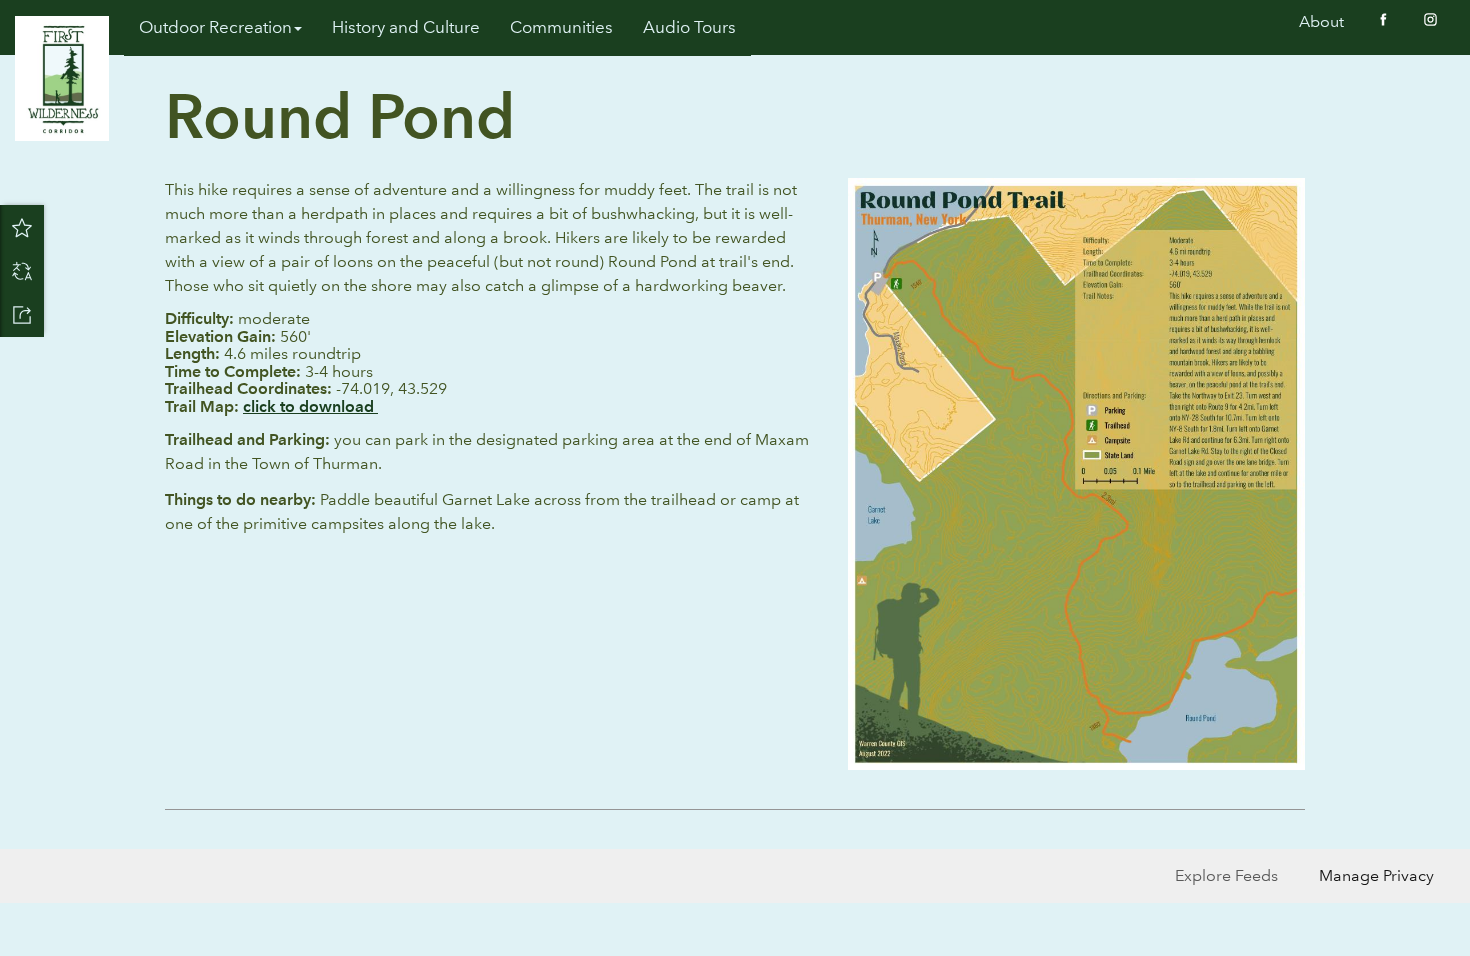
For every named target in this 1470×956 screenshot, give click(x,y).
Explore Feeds (1226, 875)
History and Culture (406, 27)
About (1321, 21)
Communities (561, 27)
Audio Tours (689, 27)
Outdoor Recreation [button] (215, 27)
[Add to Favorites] (22, 227)
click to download (310, 406)
